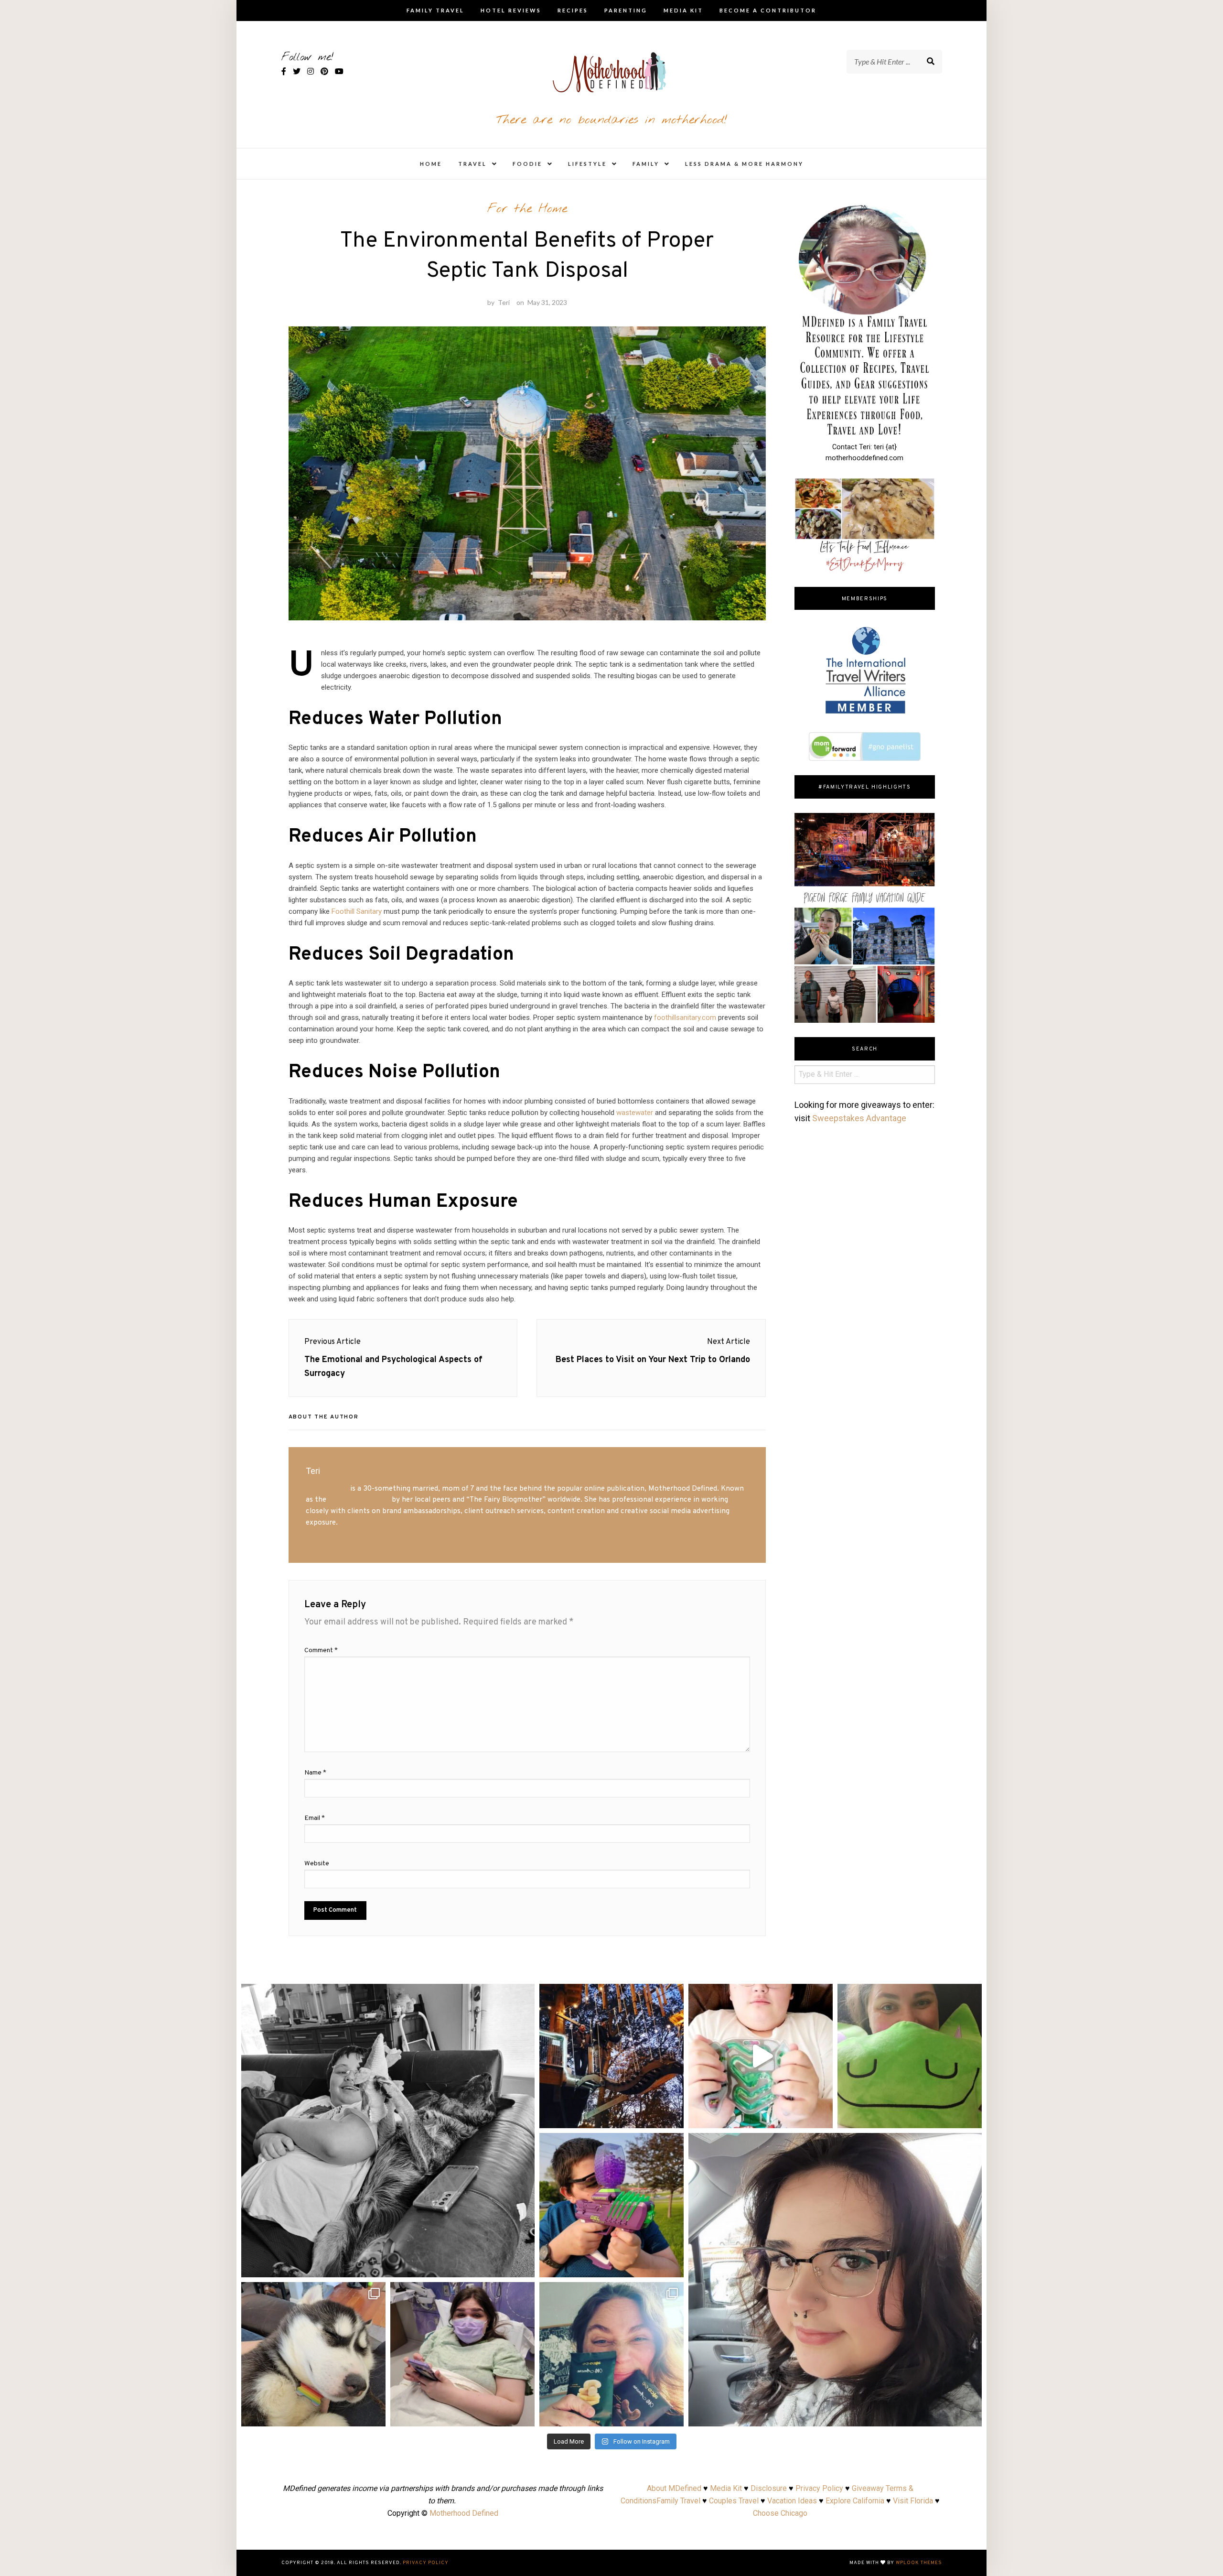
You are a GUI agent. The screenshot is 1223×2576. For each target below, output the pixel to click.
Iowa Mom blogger (359, 1500)
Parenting (626, 10)
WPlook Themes (919, 2563)
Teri (504, 302)
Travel (472, 164)
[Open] (388, 2131)
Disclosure (769, 2488)
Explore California (855, 2501)
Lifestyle (587, 164)
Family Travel (435, 10)
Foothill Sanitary (357, 911)
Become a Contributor (768, 10)
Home (431, 164)
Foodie (527, 164)
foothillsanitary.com (685, 1017)
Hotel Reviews (511, 10)
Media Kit (683, 10)
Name (315, 1773)
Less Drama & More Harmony (744, 164)
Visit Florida (913, 2501)
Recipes (573, 10)
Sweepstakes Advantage (859, 1118)
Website (317, 1864)
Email (315, 1818)
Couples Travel (734, 2501)
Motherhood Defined (464, 2513)
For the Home (527, 209)
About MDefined (674, 2488)
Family (646, 164)
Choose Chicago (780, 2513)
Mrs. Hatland (327, 1489)
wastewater (635, 1113)
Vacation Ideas (792, 2501)
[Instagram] (523, 2266)
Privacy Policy (819, 2488)
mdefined (388, 1994)
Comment (321, 1651)
